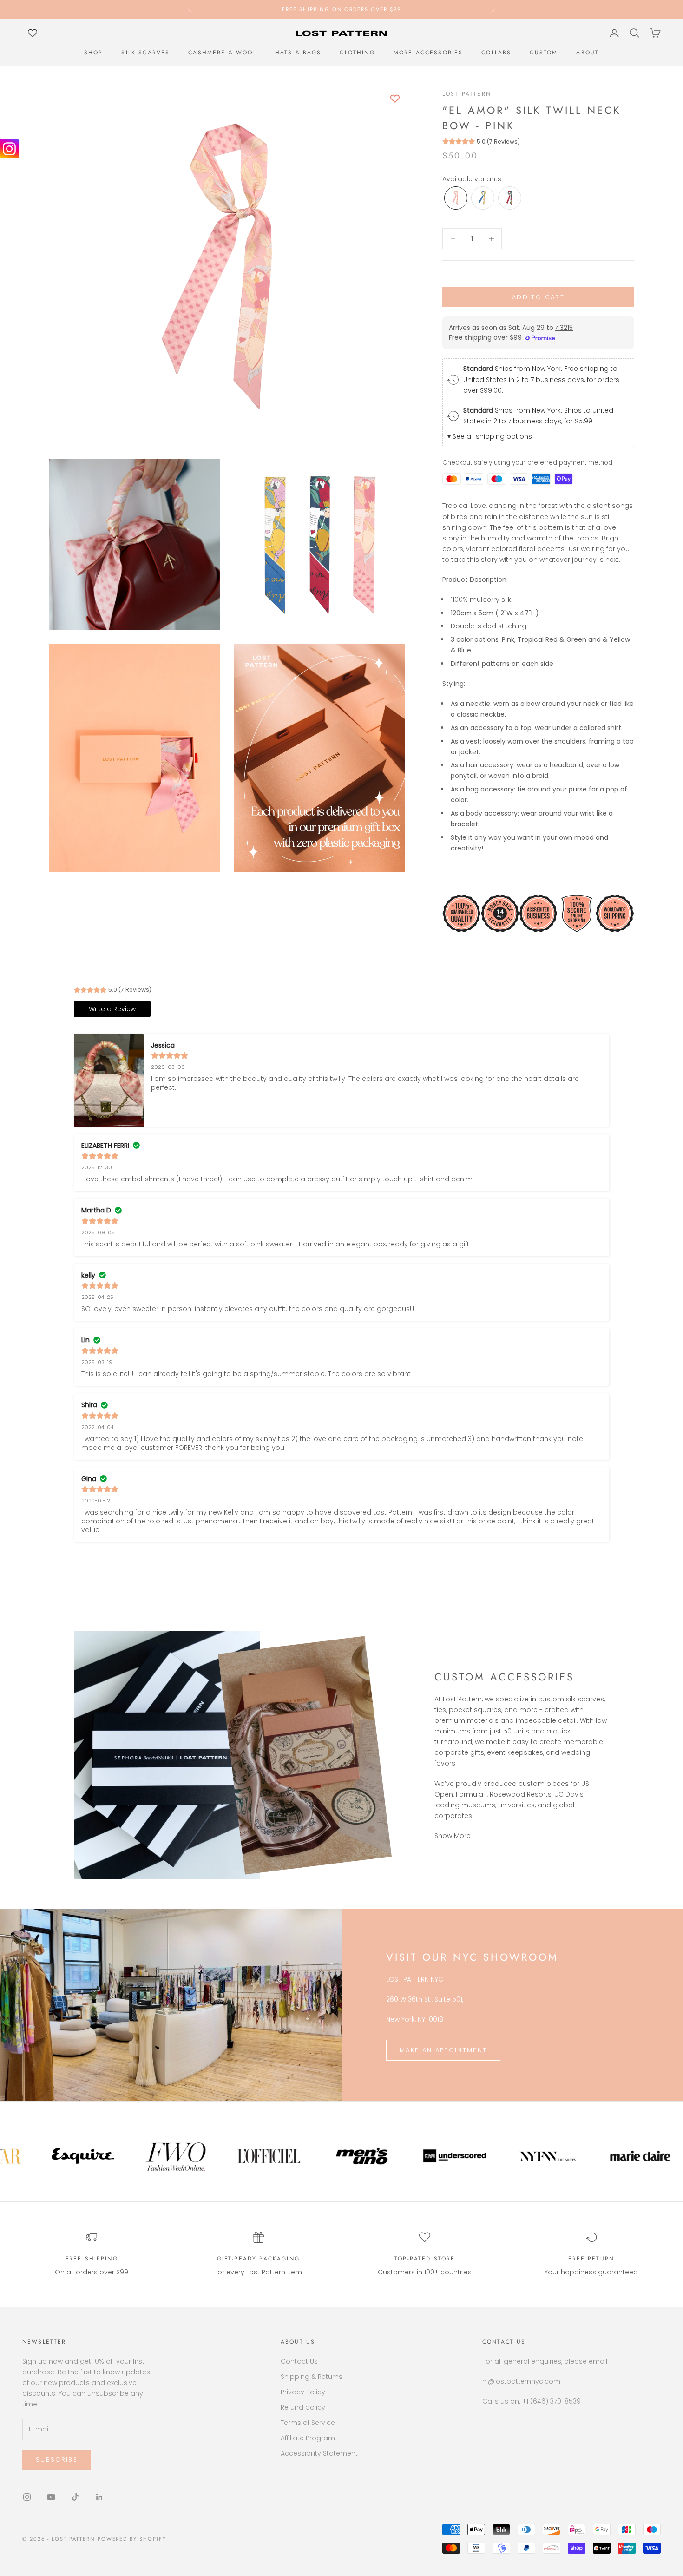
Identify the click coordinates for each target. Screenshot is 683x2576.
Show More (453, 1836)
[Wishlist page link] (33, 33)
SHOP (94, 53)
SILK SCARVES (145, 53)
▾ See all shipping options (490, 436)
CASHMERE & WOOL (222, 53)
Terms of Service (308, 2423)
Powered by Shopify (132, 2539)
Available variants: (473, 179)
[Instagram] (9, 149)
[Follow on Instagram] (27, 2497)
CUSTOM (544, 53)
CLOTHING (357, 53)
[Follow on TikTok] (75, 2497)
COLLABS (496, 53)
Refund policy (303, 2407)
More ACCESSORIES (428, 53)
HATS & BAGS (298, 53)
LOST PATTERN (467, 94)
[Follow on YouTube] (51, 2497)
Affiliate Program (308, 2438)
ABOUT (588, 53)
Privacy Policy (303, 2392)
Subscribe (57, 2460)
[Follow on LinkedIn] (99, 2497)
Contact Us (299, 2361)
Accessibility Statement (319, 2453)
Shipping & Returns (312, 2377)
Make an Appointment (443, 2050)
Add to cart (538, 297)
